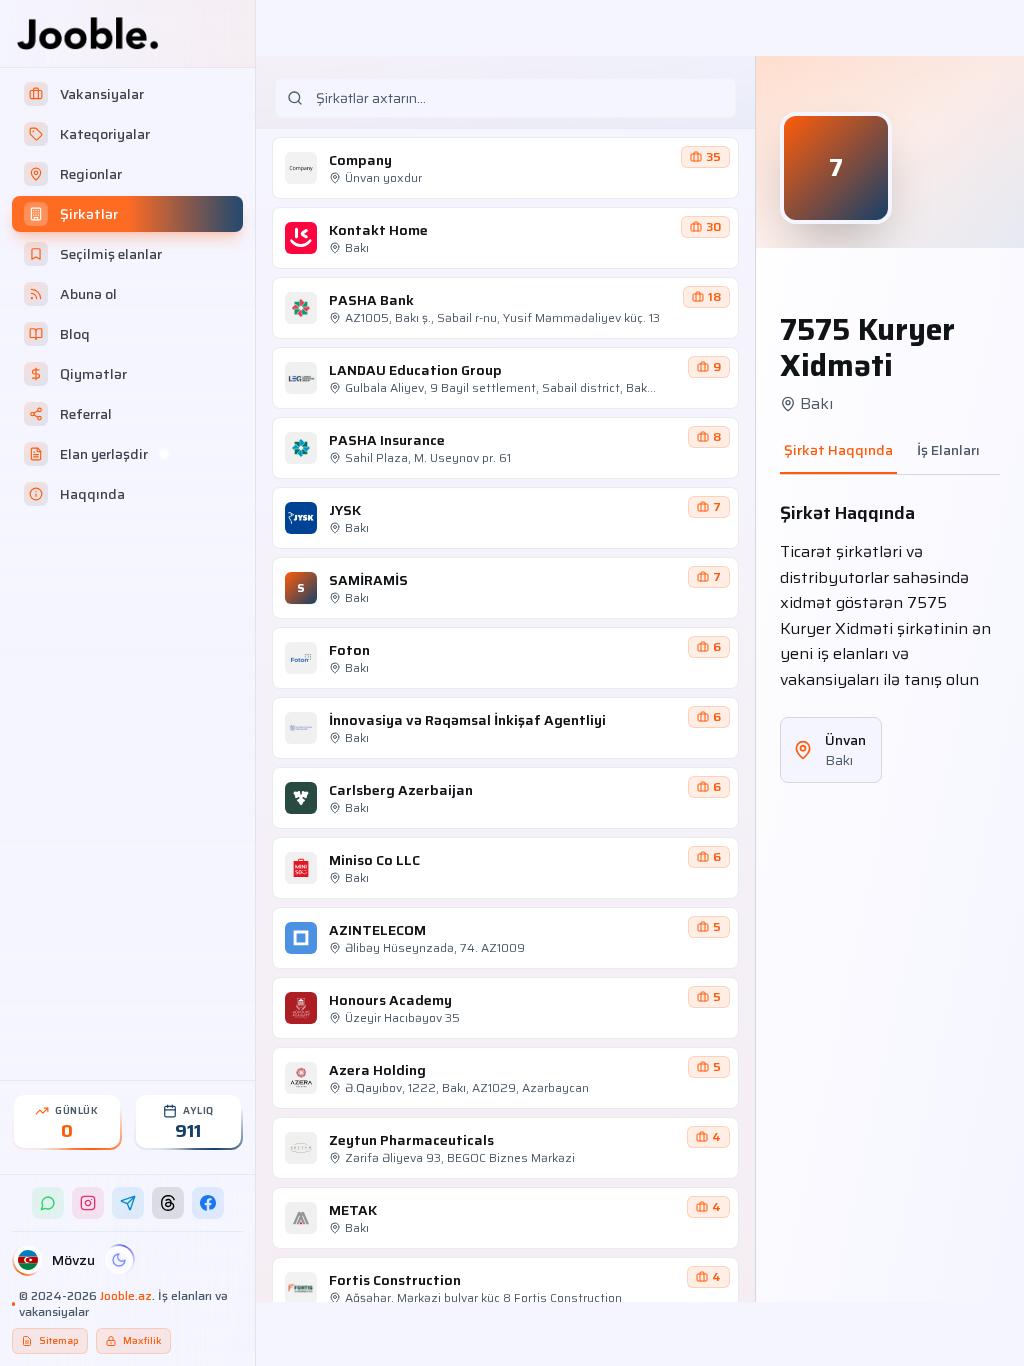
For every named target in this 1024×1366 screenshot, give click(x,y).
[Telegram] (128, 1203)
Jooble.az (126, 1295)
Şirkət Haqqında (838, 450)
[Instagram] (88, 1203)
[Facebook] (208, 1203)
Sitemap (59, 1340)
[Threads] (168, 1203)
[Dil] (28, 1260)
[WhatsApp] (48, 1203)
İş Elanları (948, 450)
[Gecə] (119, 1260)
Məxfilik (142, 1340)
